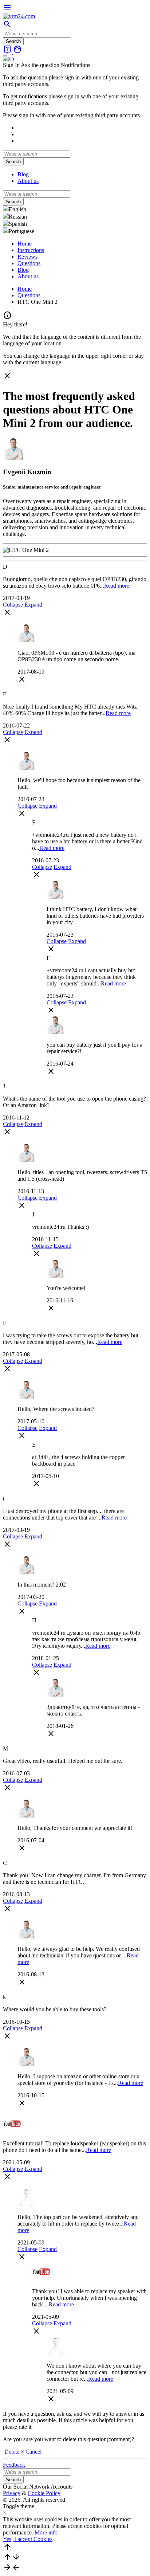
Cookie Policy (44, 2493)
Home (25, 244)
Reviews (27, 257)
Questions (29, 263)
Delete (12, 2452)
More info (46, 2532)
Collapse (13, 605)
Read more (117, 586)
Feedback (14, 2465)
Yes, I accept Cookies (28, 2539)
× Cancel (31, 2452)
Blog (23, 174)
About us (28, 181)
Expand (33, 605)
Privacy (12, 2493)
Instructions (31, 250)
